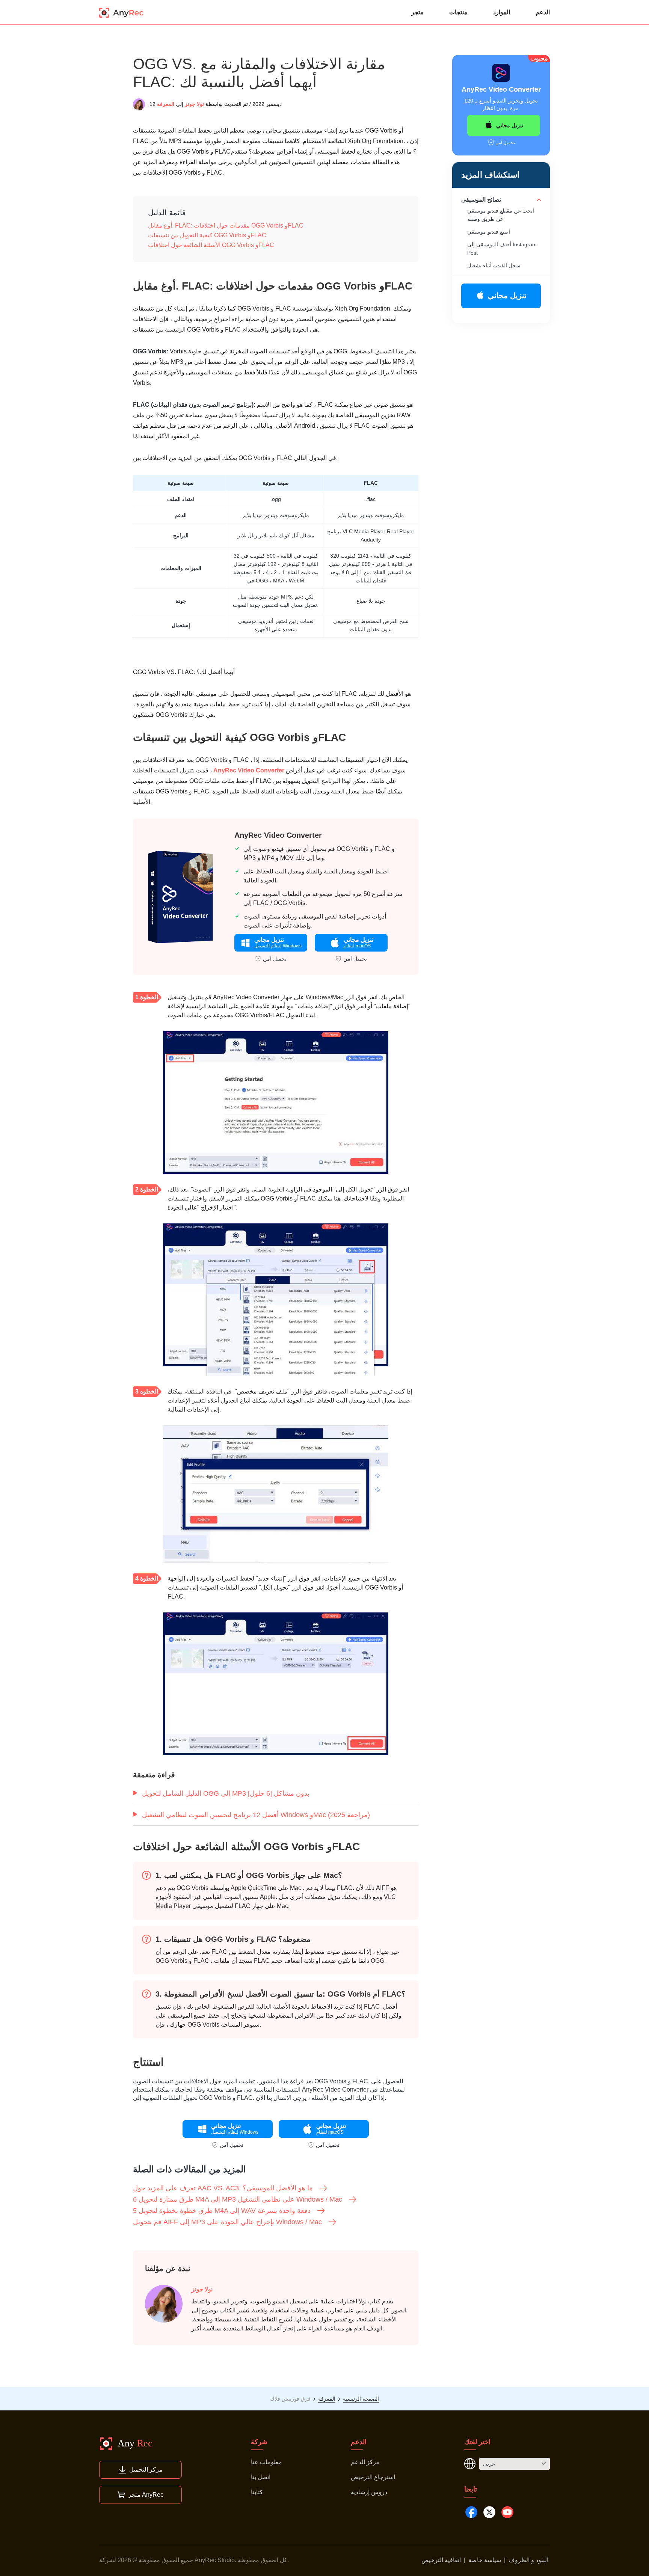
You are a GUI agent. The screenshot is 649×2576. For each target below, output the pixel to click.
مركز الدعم (365, 2462)
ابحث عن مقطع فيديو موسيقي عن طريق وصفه (501, 215)
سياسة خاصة (485, 2560)
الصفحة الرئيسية (361, 2399)
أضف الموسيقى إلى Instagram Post (502, 249)
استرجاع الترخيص (373, 2477)
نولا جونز (194, 104)
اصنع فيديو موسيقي (489, 232)
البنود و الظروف (528, 2560)
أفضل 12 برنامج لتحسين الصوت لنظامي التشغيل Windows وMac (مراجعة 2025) (256, 1815)
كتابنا (257, 2492)
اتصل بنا (261, 2477)
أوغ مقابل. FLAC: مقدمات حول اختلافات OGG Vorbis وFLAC (226, 225)
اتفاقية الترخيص (441, 2560)
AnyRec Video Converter (249, 770)
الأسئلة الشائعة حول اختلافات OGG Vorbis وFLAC (211, 245)
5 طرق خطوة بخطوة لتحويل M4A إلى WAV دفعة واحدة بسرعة (222, 2211)
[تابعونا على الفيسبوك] (471, 2512)
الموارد (502, 12)
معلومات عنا (266, 2462)
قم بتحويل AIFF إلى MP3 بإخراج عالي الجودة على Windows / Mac (227, 2222)
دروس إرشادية (369, 2492)
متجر (417, 12)
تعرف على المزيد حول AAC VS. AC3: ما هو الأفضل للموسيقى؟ (223, 2188)
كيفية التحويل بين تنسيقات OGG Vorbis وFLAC (207, 235)
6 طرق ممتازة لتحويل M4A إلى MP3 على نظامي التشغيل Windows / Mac (238, 2199)
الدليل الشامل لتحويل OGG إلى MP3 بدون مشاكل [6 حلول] (226, 1793)
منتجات (458, 12)
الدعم (543, 12)
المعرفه (166, 104)
